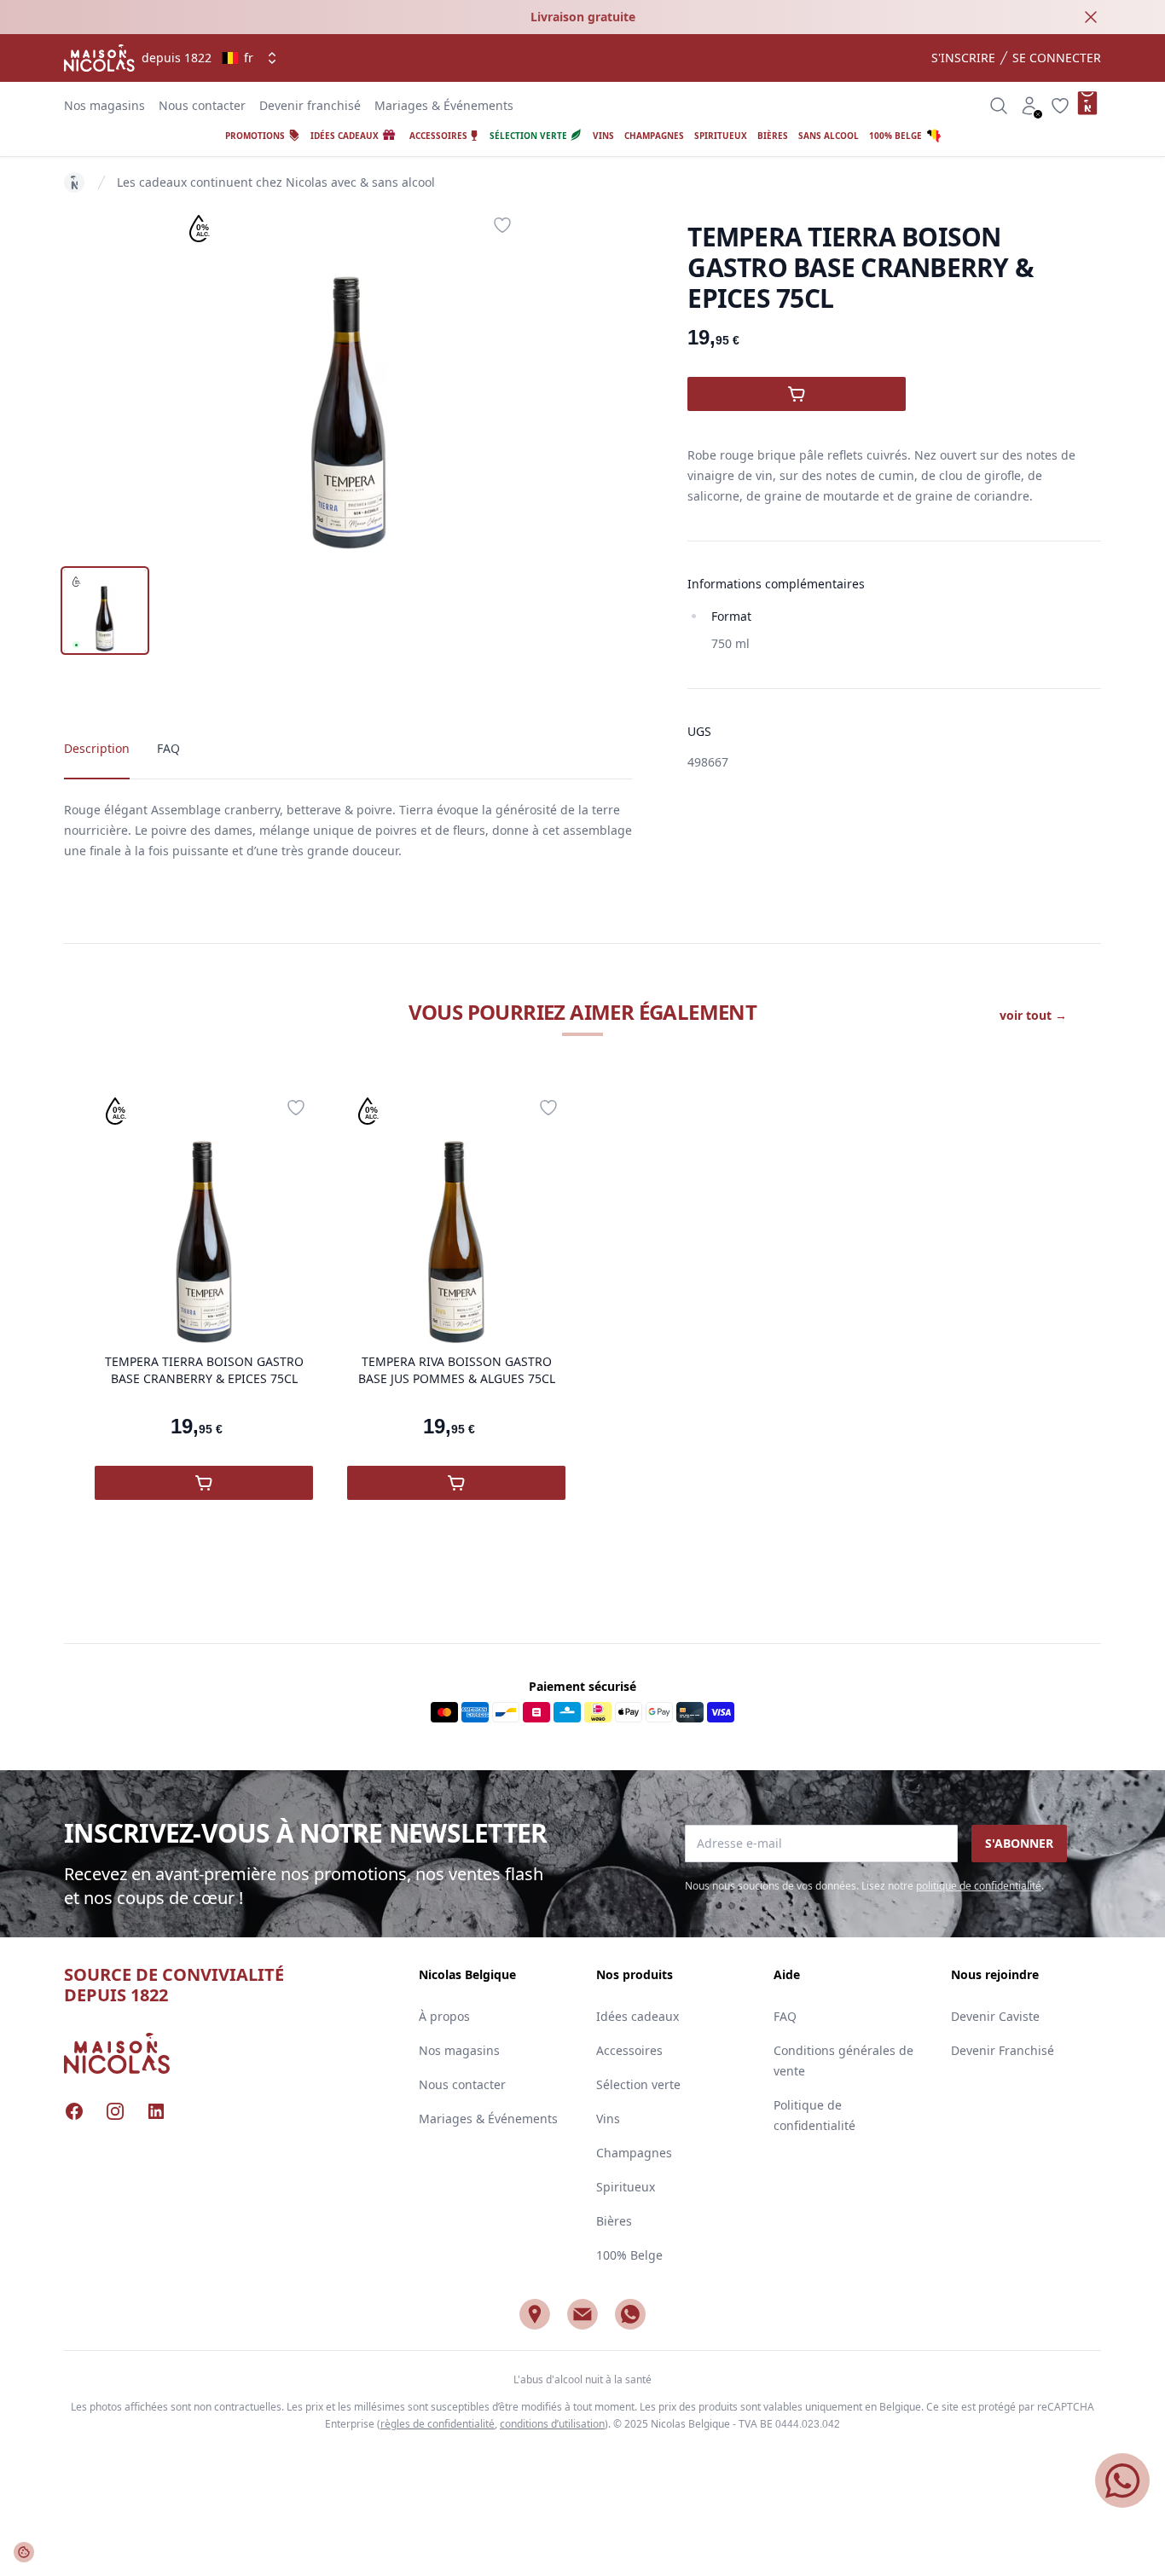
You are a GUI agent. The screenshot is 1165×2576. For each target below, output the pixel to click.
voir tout (1033, 1015)
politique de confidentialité (979, 1886)
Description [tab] (97, 748)
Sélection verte (638, 2084)
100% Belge (629, 2255)
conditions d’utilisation (552, 2424)
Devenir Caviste (995, 2016)
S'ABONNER (1019, 1843)
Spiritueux (626, 2187)
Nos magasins (104, 105)
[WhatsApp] (630, 2314)
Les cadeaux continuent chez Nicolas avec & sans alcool (276, 182)
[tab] (105, 611)
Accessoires (629, 2050)
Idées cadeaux (638, 2016)
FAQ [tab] (168, 748)
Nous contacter (202, 105)
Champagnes (634, 2153)
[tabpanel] (349, 379)
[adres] (535, 2314)
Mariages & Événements (444, 105)
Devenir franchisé (310, 105)
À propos (444, 2016)
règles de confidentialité (438, 2424)
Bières (614, 2221)
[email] (582, 2314)
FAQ (785, 2016)
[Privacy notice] (24, 2552)
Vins (608, 2119)
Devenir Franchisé (1003, 2050)
